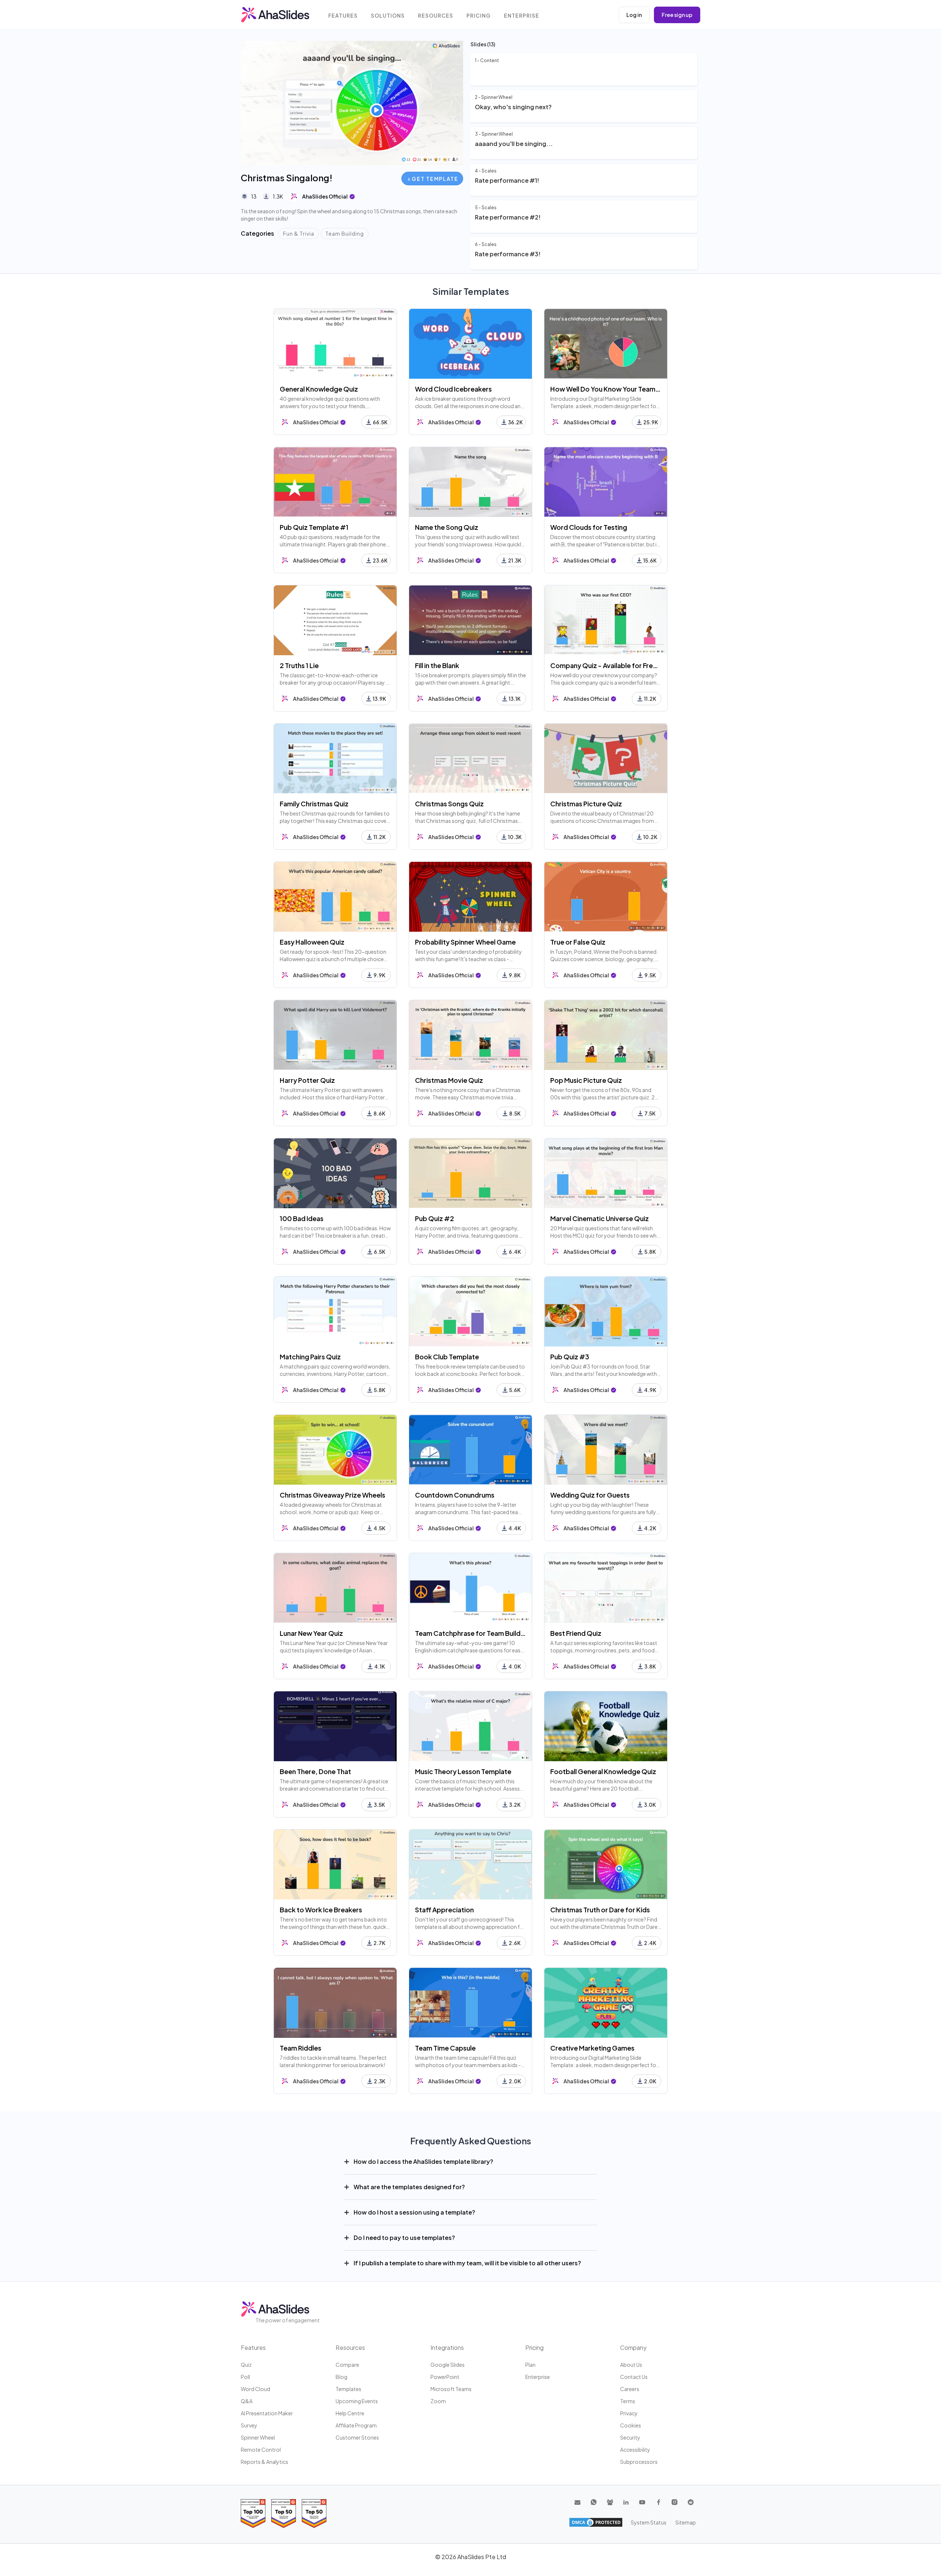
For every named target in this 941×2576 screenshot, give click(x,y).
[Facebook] (658, 2502)
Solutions (388, 16)
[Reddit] (691, 2502)
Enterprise (522, 16)
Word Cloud (255, 2389)
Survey (249, 2425)
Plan (530, 2365)
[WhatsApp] (594, 2502)
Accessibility (635, 2450)
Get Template (435, 179)
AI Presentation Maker (267, 2413)
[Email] (577, 2502)
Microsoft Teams (451, 2389)
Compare (347, 2365)
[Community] (610, 2502)
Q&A (247, 2401)
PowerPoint (445, 2377)
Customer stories (357, 2437)
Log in (634, 15)
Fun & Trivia (299, 233)
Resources (436, 16)
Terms (628, 2401)
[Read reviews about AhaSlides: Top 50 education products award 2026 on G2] (284, 2513)
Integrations (447, 2347)
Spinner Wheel (258, 2437)
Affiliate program (356, 2425)
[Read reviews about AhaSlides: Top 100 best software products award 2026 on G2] (253, 2513)
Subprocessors (639, 2462)
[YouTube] (642, 2502)
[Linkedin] (626, 2502)
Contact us (634, 2377)
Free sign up (677, 15)
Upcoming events (357, 2401)
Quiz (246, 2365)
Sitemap (686, 2522)
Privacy (629, 2413)
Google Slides (448, 2365)
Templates (348, 2389)
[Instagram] (675, 2502)
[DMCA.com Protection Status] (596, 2522)
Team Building (345, 233)
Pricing (479, 16)
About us (631, 2365)
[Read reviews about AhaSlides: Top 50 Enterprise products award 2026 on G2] (314, 2513)
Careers (630, 2389)
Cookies (631, 2425)
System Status (649, 2522)
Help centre (350, 2413)
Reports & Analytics (264, 2462)
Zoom (438, 2401)
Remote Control (261, 2450)
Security (630, 2437)
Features (343, 16)
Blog (341, 2377)
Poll (245, 2377)
